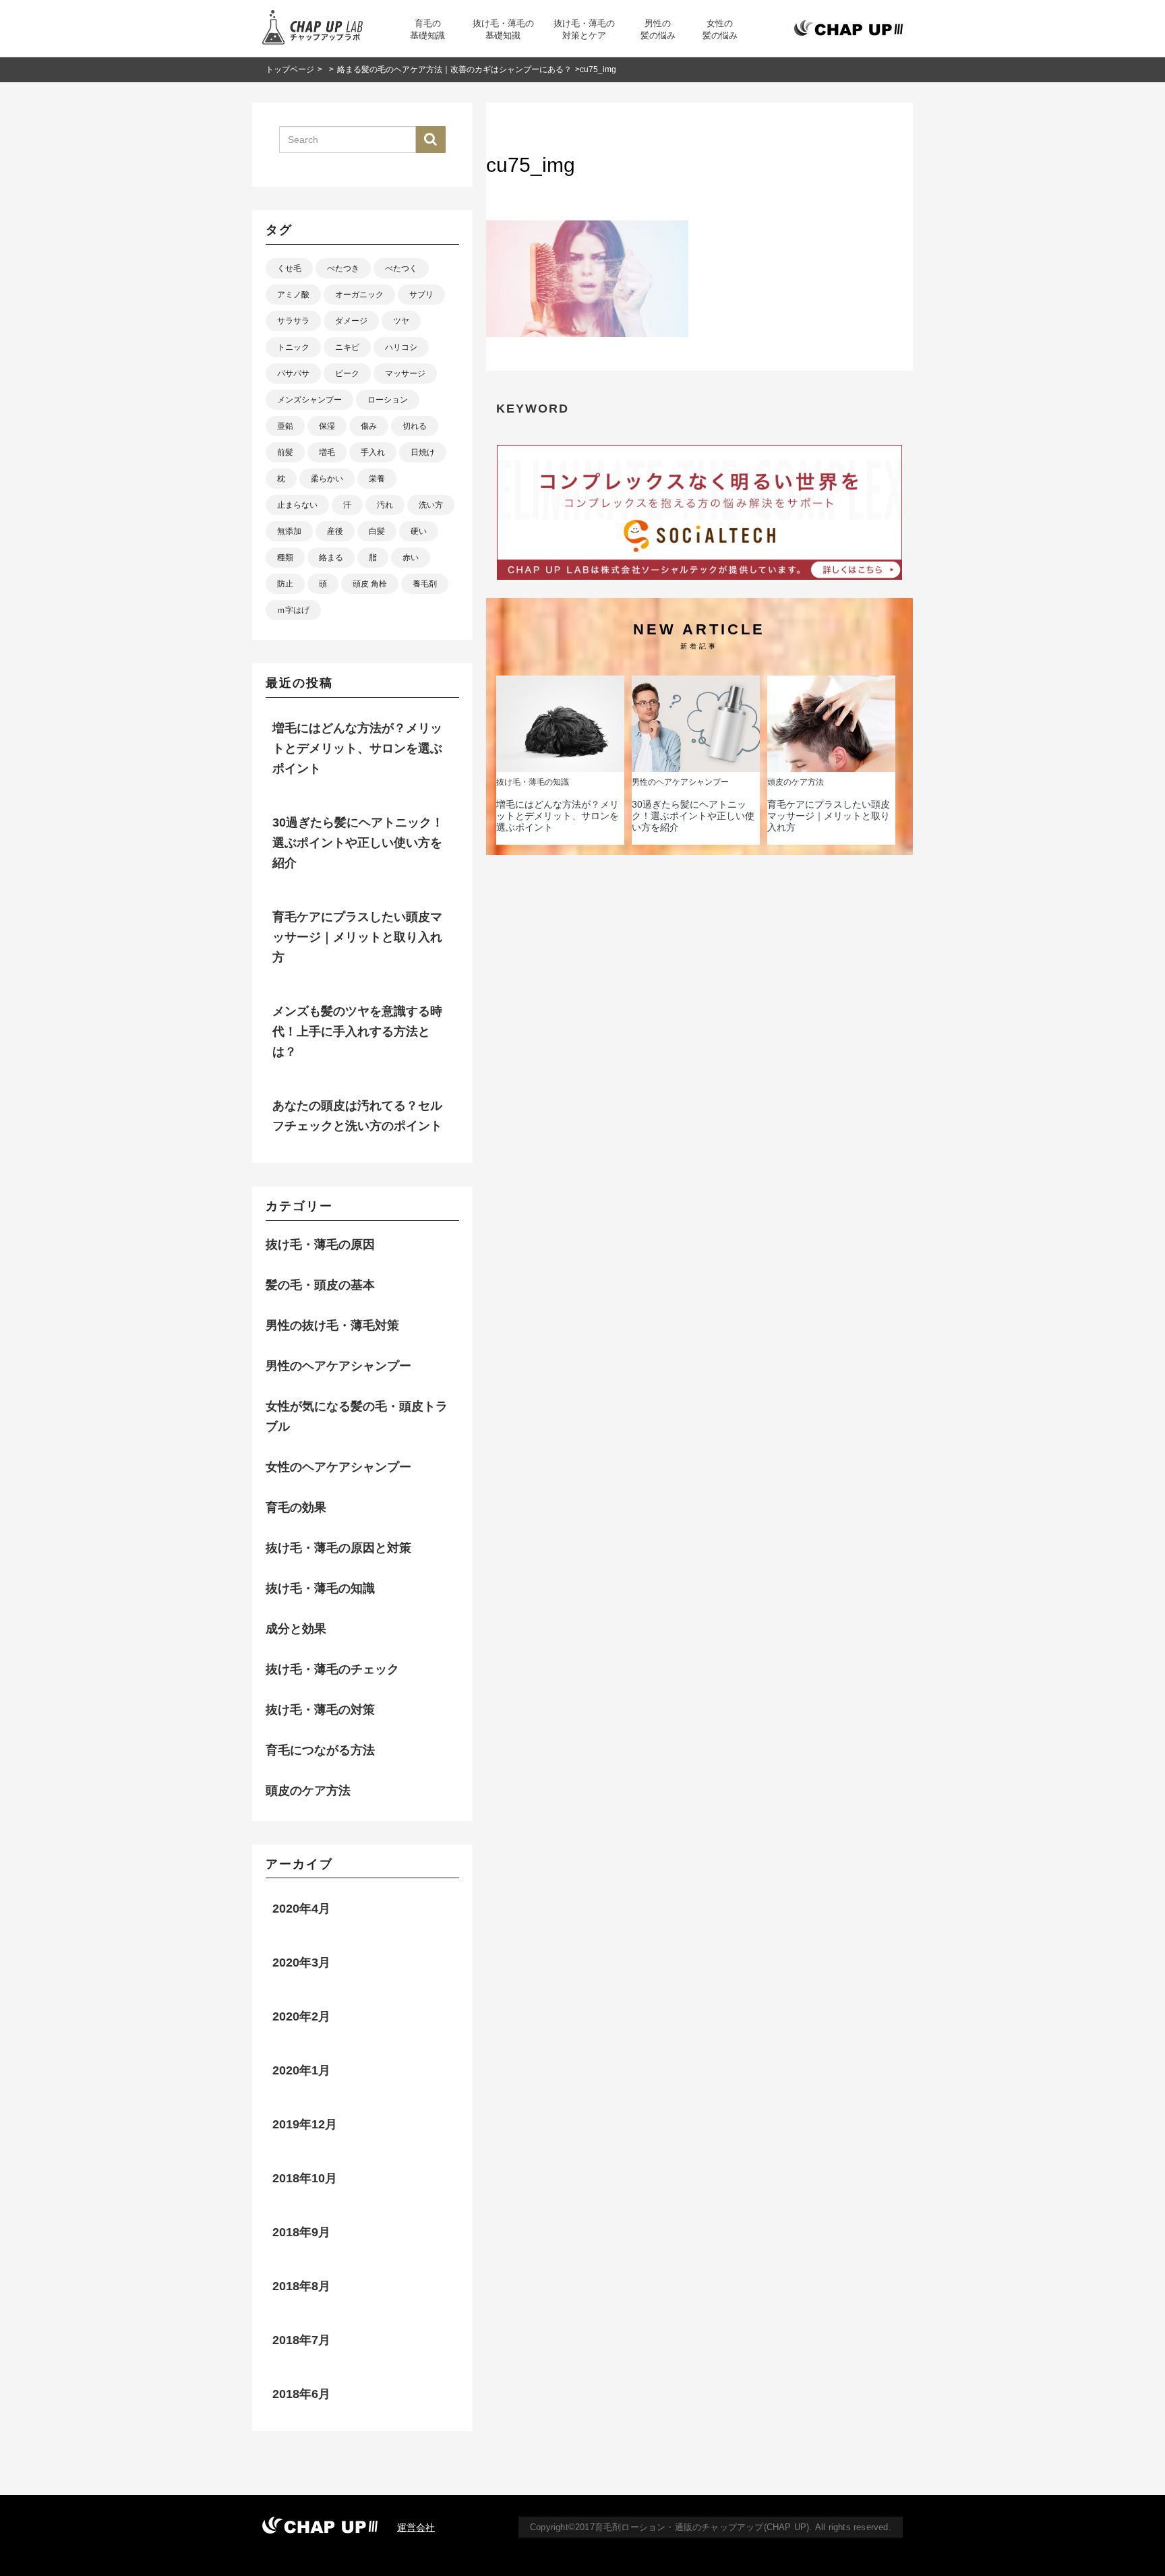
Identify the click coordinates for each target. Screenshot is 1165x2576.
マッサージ (405, 373)
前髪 (285, 452)
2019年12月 (305, 2124)
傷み (369, 426)
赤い (411, 558)
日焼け (423, 452)
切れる (415, 426)
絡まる (331, 558)
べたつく (401, 268)
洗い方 (431, 505)
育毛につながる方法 (320, 1750)
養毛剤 (425, 584)
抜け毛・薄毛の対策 (320, 1710)
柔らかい (327, 479)
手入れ (373, 452)
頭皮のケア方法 (308, 1791)
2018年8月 (301, 2286)
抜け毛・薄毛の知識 (320, 1588)
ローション (388, 400)
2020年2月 (301, 2016)
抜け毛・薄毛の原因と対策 (338, 1548)
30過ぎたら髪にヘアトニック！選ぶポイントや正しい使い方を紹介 (693, 816)
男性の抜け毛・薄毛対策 (332, 1325)
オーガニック (359, 295)
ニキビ (347, 347)
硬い (419, 531)
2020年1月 (301, 2070)
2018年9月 (301, 2232)
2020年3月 (301, 1963)
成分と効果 (296, 1629)
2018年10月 (305, 2178)
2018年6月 (301, 2394)
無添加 (289, 531)
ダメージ (351, 321)
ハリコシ (401, 347)
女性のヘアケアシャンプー (338, 1467)
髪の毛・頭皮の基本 (320, 1285)
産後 (335, 531)
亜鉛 (285, 426)
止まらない (297, 505)
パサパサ (293, 373)
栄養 (377, 479)
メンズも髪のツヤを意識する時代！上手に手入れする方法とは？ (357, 1031)
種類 (285, 558)
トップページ (290, 69)
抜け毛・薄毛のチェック (332, 1669)
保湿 (327, 426)
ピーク (347, 373)
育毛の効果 (296, 1507)
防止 (285, 584)
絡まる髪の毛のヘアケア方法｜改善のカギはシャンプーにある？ (454, 69)
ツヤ (401, 321)
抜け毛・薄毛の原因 (320, 1245)
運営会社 (416, 2527)
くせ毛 (289, 268)
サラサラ (293, 321)
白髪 (377, 531)
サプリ (421, 295)
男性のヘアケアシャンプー (338, 1366)
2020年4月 (301, 1909)
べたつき (343, 268)
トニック (293, 347)
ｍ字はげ (293, 610)
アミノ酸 (293, 295)
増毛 (327, 452)
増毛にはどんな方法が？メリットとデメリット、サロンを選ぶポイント (558, 816)
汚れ (385, 505)
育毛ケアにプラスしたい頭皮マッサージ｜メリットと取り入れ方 (829, 816)
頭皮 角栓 (370, 584)
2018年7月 (301, 2340)
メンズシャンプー (309, 400)
